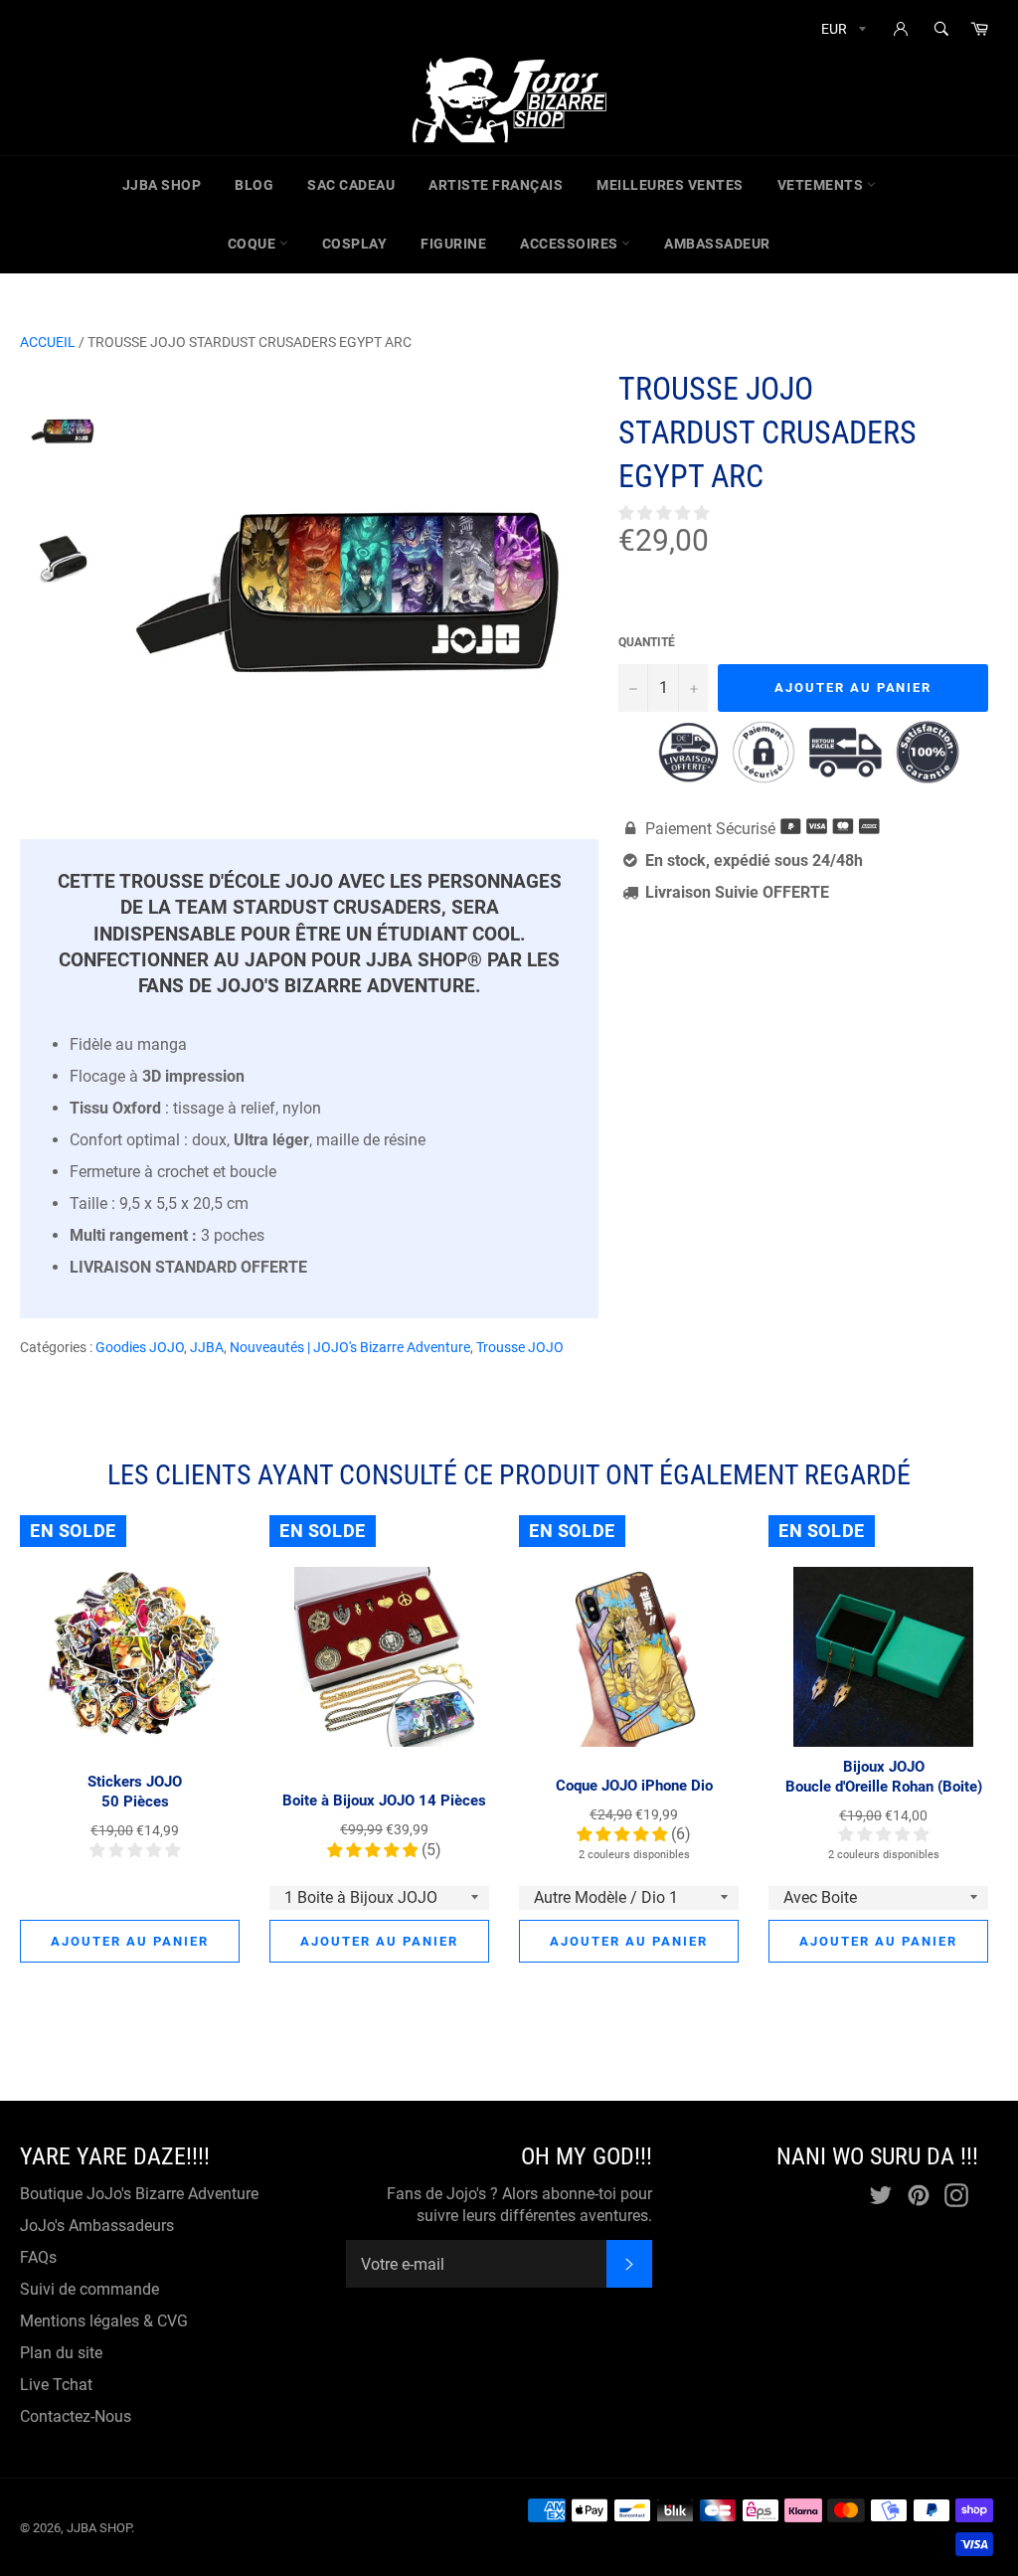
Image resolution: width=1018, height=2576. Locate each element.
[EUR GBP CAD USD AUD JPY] (842, 32)
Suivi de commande (89, 2289)
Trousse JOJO (520, 1347)
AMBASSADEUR (717, 244)
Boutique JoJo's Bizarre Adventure (139, 2194)
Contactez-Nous (76, 2416)
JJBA (207, 1347)
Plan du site (61, 2353)
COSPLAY (355, 244)
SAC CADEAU (351, 185)
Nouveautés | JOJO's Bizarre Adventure (350, 1347)
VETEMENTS (822, 185)
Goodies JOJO (140, 1347)
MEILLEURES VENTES (670, 185)
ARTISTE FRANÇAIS (496, 185)
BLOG (254, 185)
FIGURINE (453, 244)
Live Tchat (56, 2385)
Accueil (48, 342)
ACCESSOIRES (571, 244)
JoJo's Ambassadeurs (97, 2226)
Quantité (647, 642)
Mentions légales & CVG (104, 2321)
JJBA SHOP (162, 185)
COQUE (254, 244)
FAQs (38, 2257)
